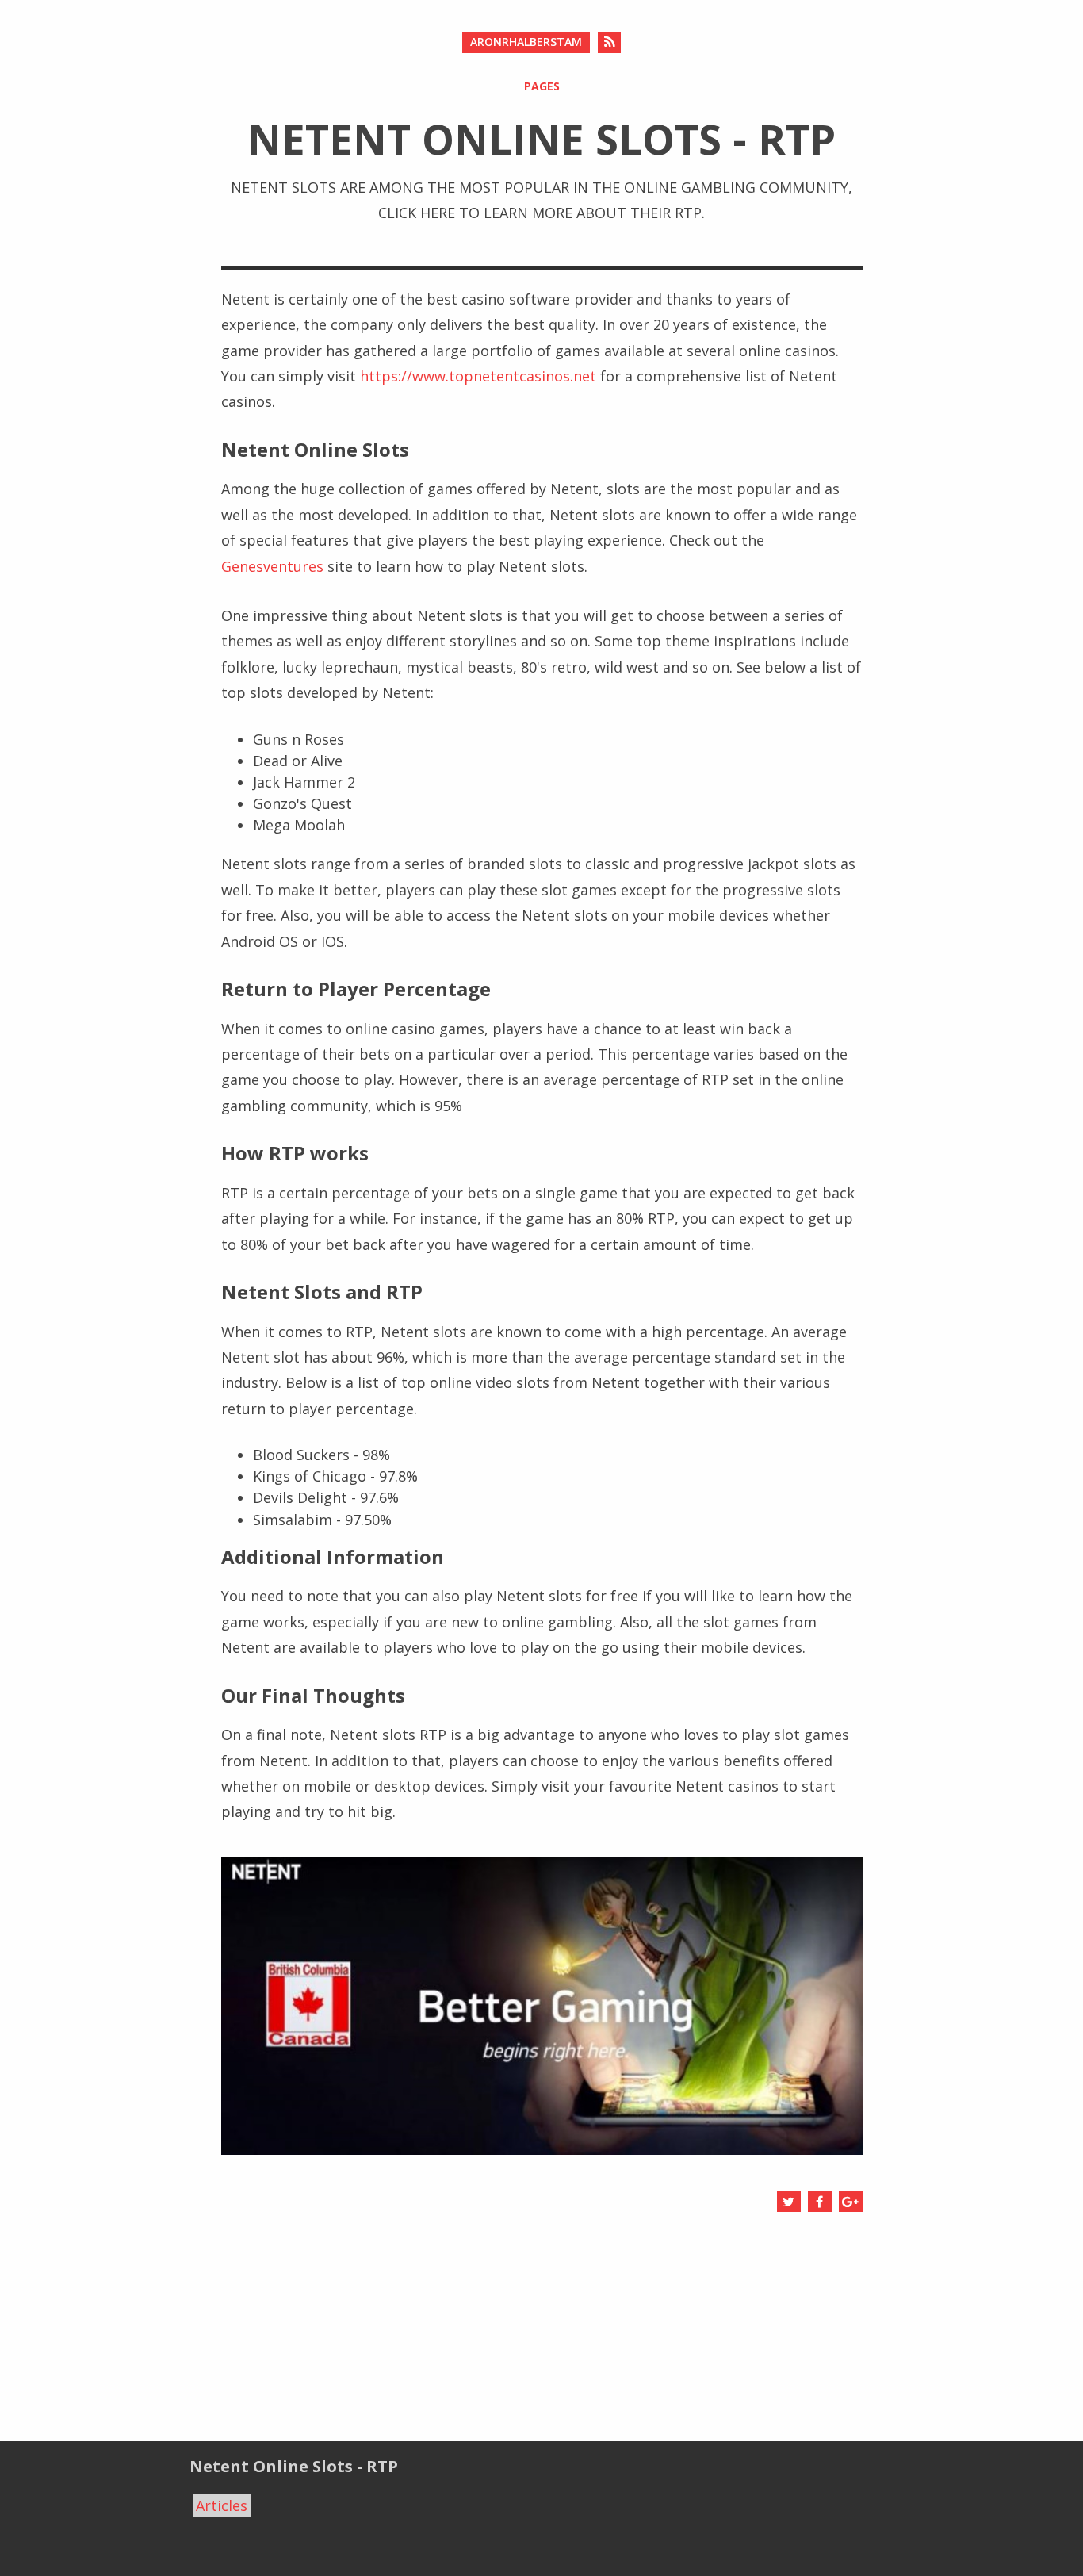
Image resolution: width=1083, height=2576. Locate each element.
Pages (542, 86)
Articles (222, 2505)
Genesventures (272, 566)
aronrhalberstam (526, 42)
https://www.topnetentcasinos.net (478, 376)
